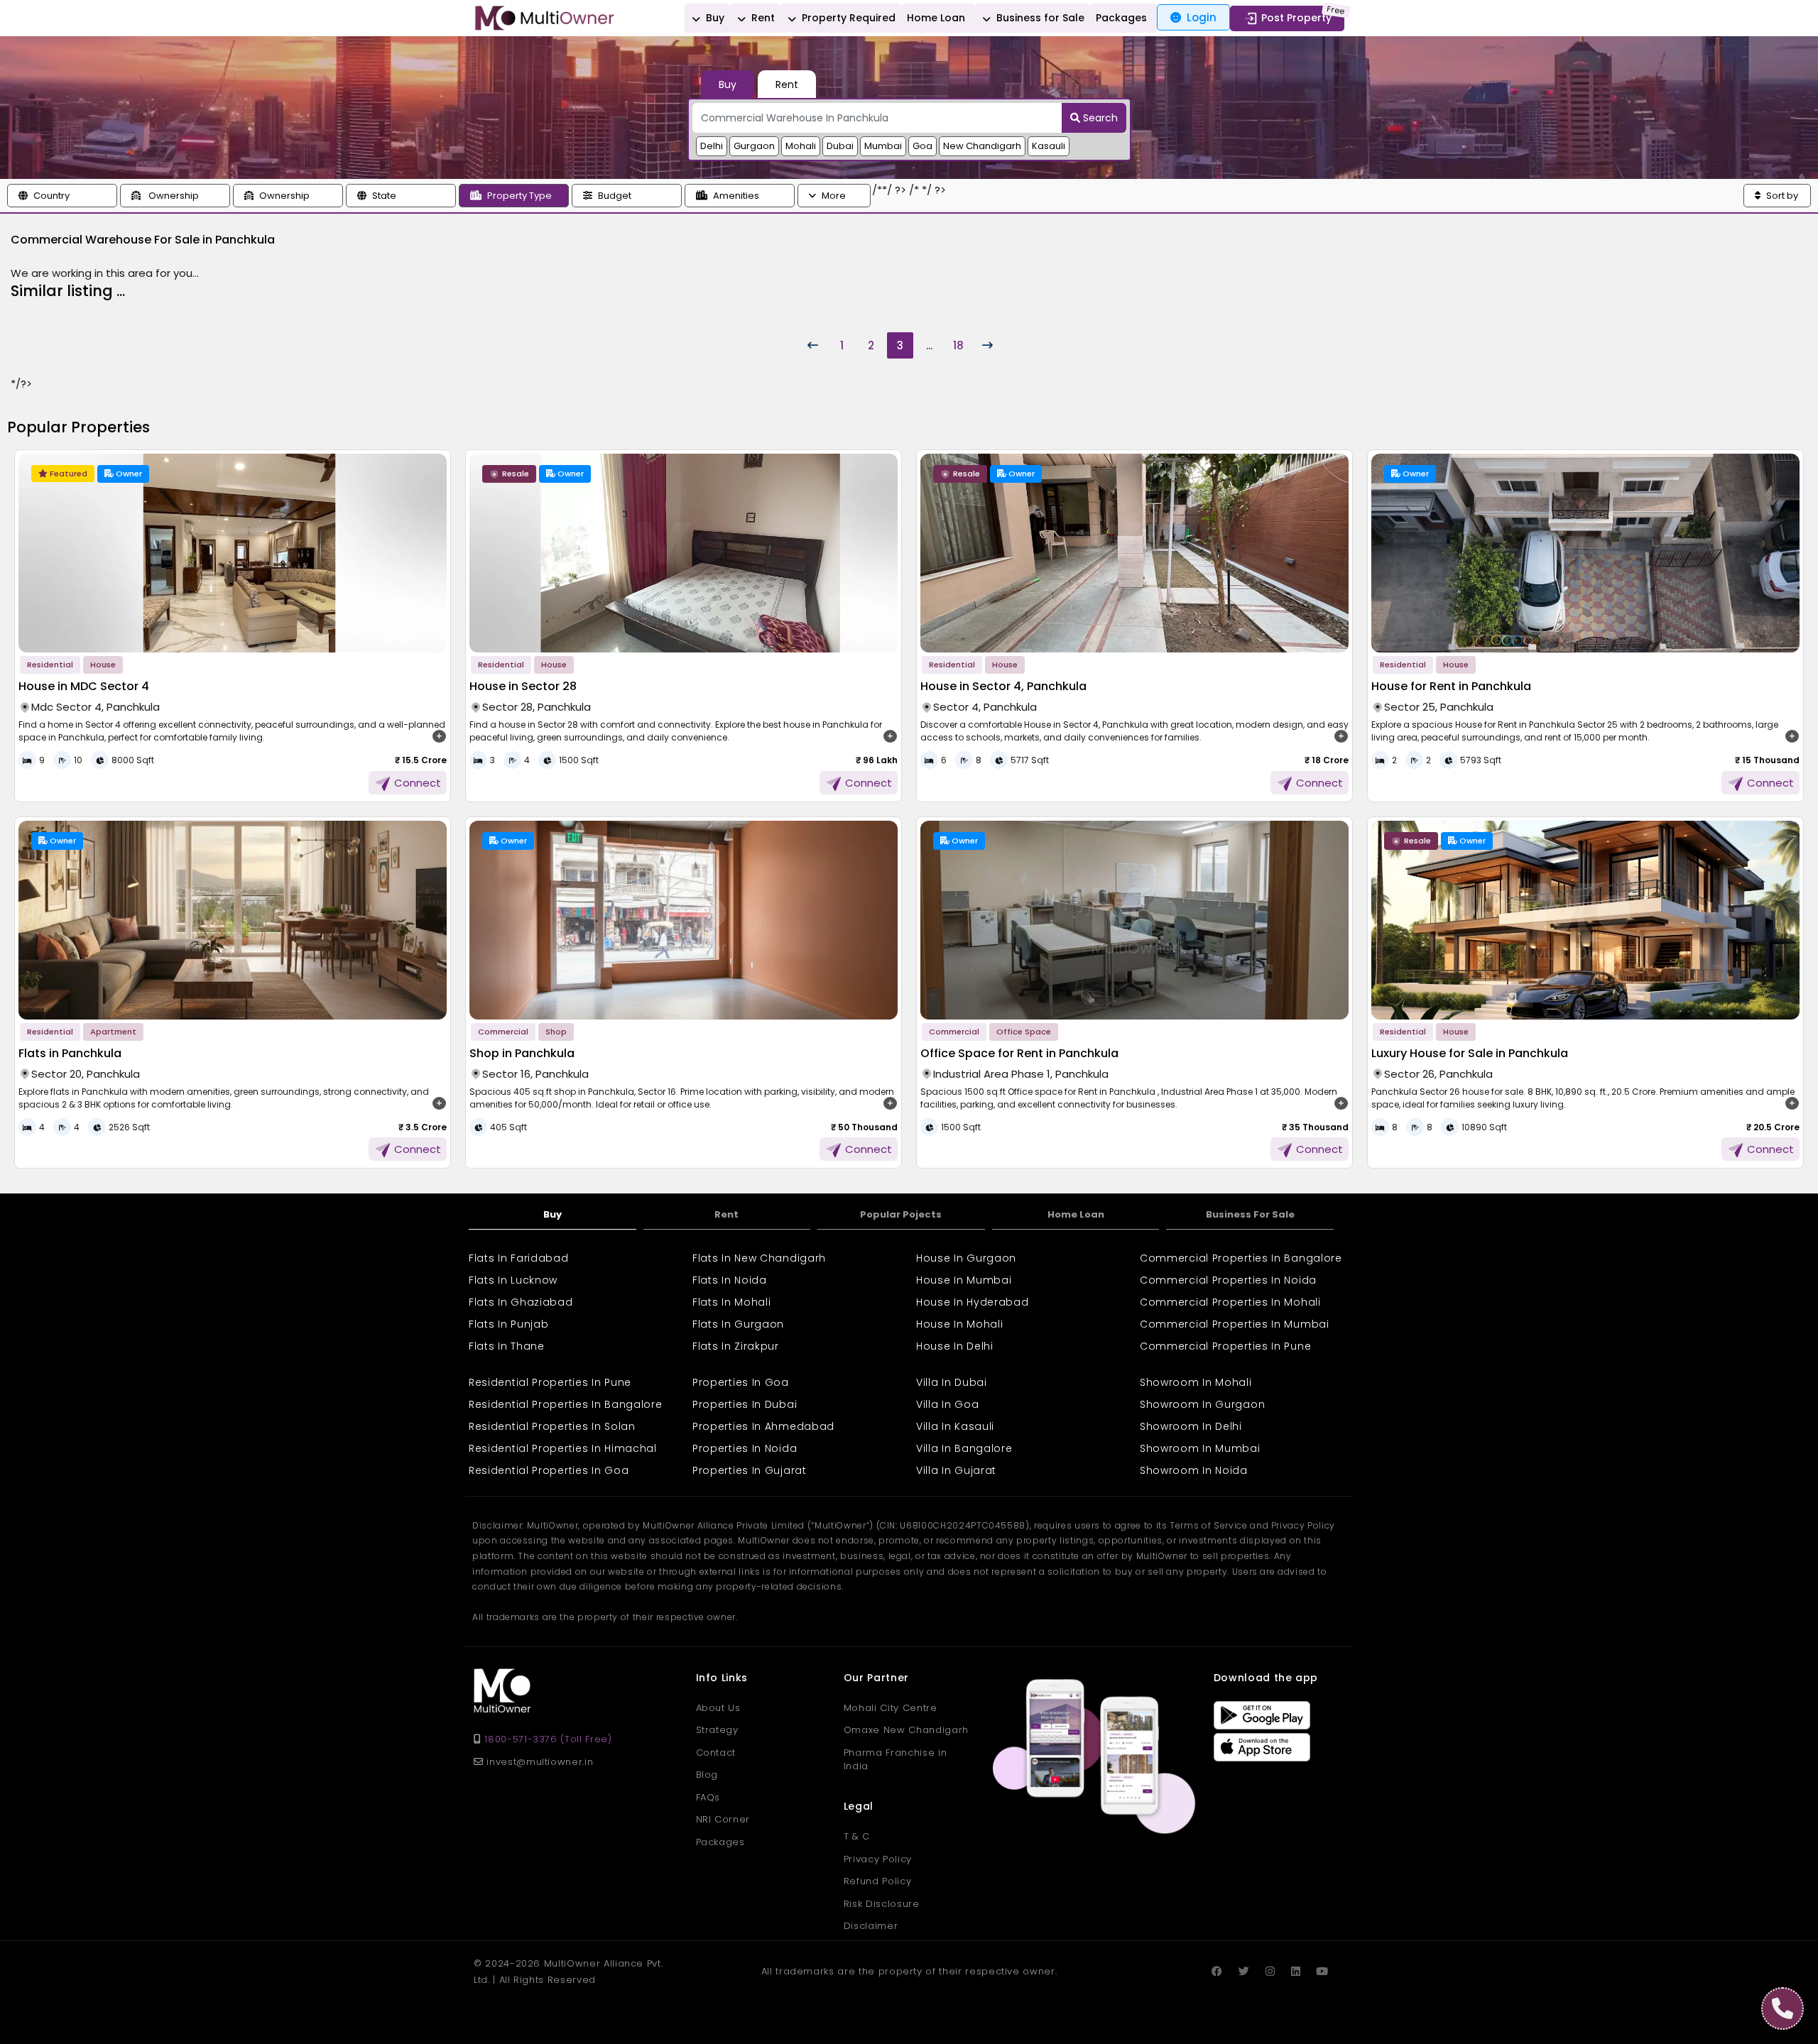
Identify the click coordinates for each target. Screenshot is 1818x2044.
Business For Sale (1250, 1214)
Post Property (1296, 18)
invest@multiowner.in (538, 1762)
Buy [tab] (728, 84)
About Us (718, 1708)
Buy (714, 18)
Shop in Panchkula (522, 1053)
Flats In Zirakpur (736, 1346)
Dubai (840, 146)
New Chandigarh (982, 146)
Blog (707, 1775)
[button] (62, 196)
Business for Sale (1039, 18)
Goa (922, 146)
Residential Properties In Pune (550, 1382)
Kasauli (1049, 146)
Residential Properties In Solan (552, 1426)
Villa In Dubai (952, 1382)
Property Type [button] (519, 196)
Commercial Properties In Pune (1225, 1346)
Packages (1121, 18)
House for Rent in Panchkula (1451, 686)
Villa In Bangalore (964, 1448)
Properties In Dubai (745, 1404)
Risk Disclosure (882, 1904)
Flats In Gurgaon (738, 1324)
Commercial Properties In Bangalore (1241, 1258)
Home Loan (936, 18)
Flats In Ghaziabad (521, 1302)
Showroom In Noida (1194, 1470)
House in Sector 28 (523, 686)
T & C (857, 1836)
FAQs (708, 1797)
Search (1099, 118)
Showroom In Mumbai (1200, 1448)
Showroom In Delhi (1191, 1426)
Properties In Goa (741, 1382)
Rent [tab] (787, 84)
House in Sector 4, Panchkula (1003, 686)
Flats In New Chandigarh (759, 1258)
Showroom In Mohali (1196, 1382)
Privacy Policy (878, 1859)
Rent (762, 18)
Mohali (801, 146)
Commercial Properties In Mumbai (1235, 1324)
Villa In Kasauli (955, 1426)
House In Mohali (960, 1324)
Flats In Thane (507, 1346)
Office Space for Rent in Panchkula (1019, 1053)
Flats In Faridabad (519, 1258)
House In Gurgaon (966, 1258)
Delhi (712, 146)
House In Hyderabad (973, 1302)
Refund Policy (877, 1881)
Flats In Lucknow (513, 1280)
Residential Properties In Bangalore (566, 1404)
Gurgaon (754, 146)
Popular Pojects (901, 1214)
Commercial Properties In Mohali (1230, 1302)
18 (958, 345)
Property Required (847, 18)
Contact (716, 1753)
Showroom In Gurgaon (1202, 1404)
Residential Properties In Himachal (563, 1448)
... (929, 345)
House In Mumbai (964, 1280)
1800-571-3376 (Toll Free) (548, 1739)
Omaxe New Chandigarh (906, 1730)
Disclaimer (871, 1926)
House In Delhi (955, 1346)
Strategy (717, 1730)
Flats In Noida (730, 1280)
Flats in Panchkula (70, 1053)
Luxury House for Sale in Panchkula (1470, 1053)
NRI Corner (723, 1819)
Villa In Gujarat (956, 1470)
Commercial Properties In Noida (1228, 1280)
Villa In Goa (947, 1404)
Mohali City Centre (891, 1708)
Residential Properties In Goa (549, 1470)
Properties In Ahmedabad (763, 1426)
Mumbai (883, 146)
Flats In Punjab (509, 1324)
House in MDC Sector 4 (84, 686)
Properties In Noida (745, 1448)
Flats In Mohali (732, 1302)
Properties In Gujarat (750, 1470)
